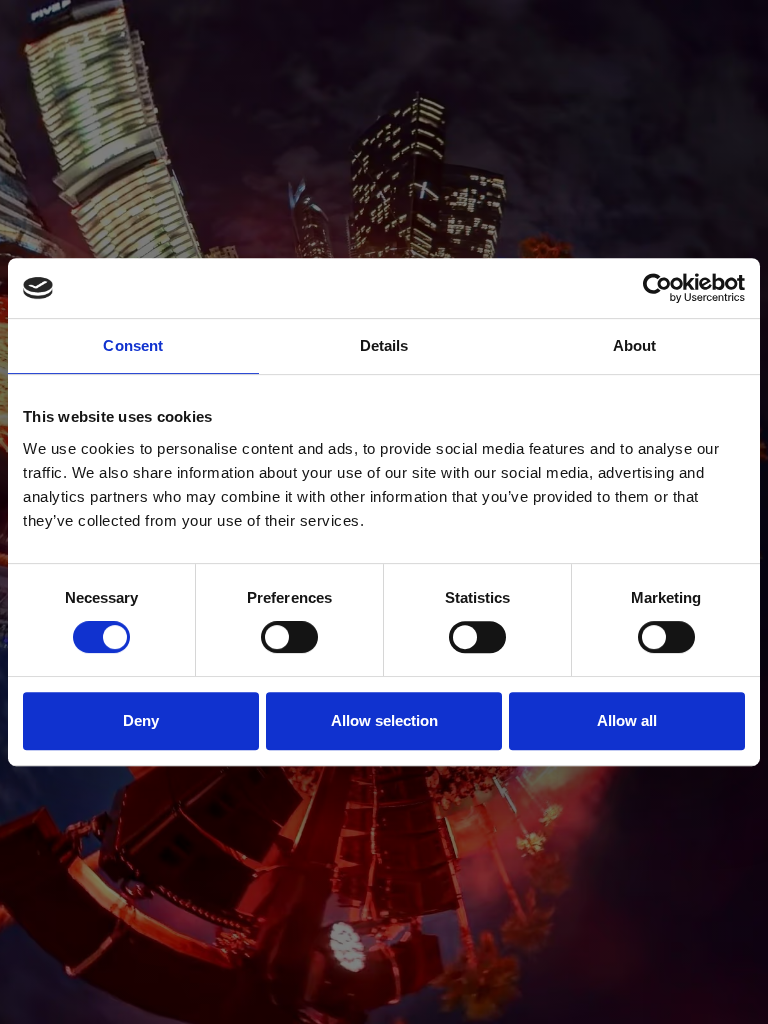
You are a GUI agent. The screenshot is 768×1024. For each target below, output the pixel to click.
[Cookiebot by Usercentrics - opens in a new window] (657, 288)
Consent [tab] (133, 345)
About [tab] (635, 345)
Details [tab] (384, 345)
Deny (141, 720)
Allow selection (384, 720)
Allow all (627, 720)
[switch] (289, 637)
